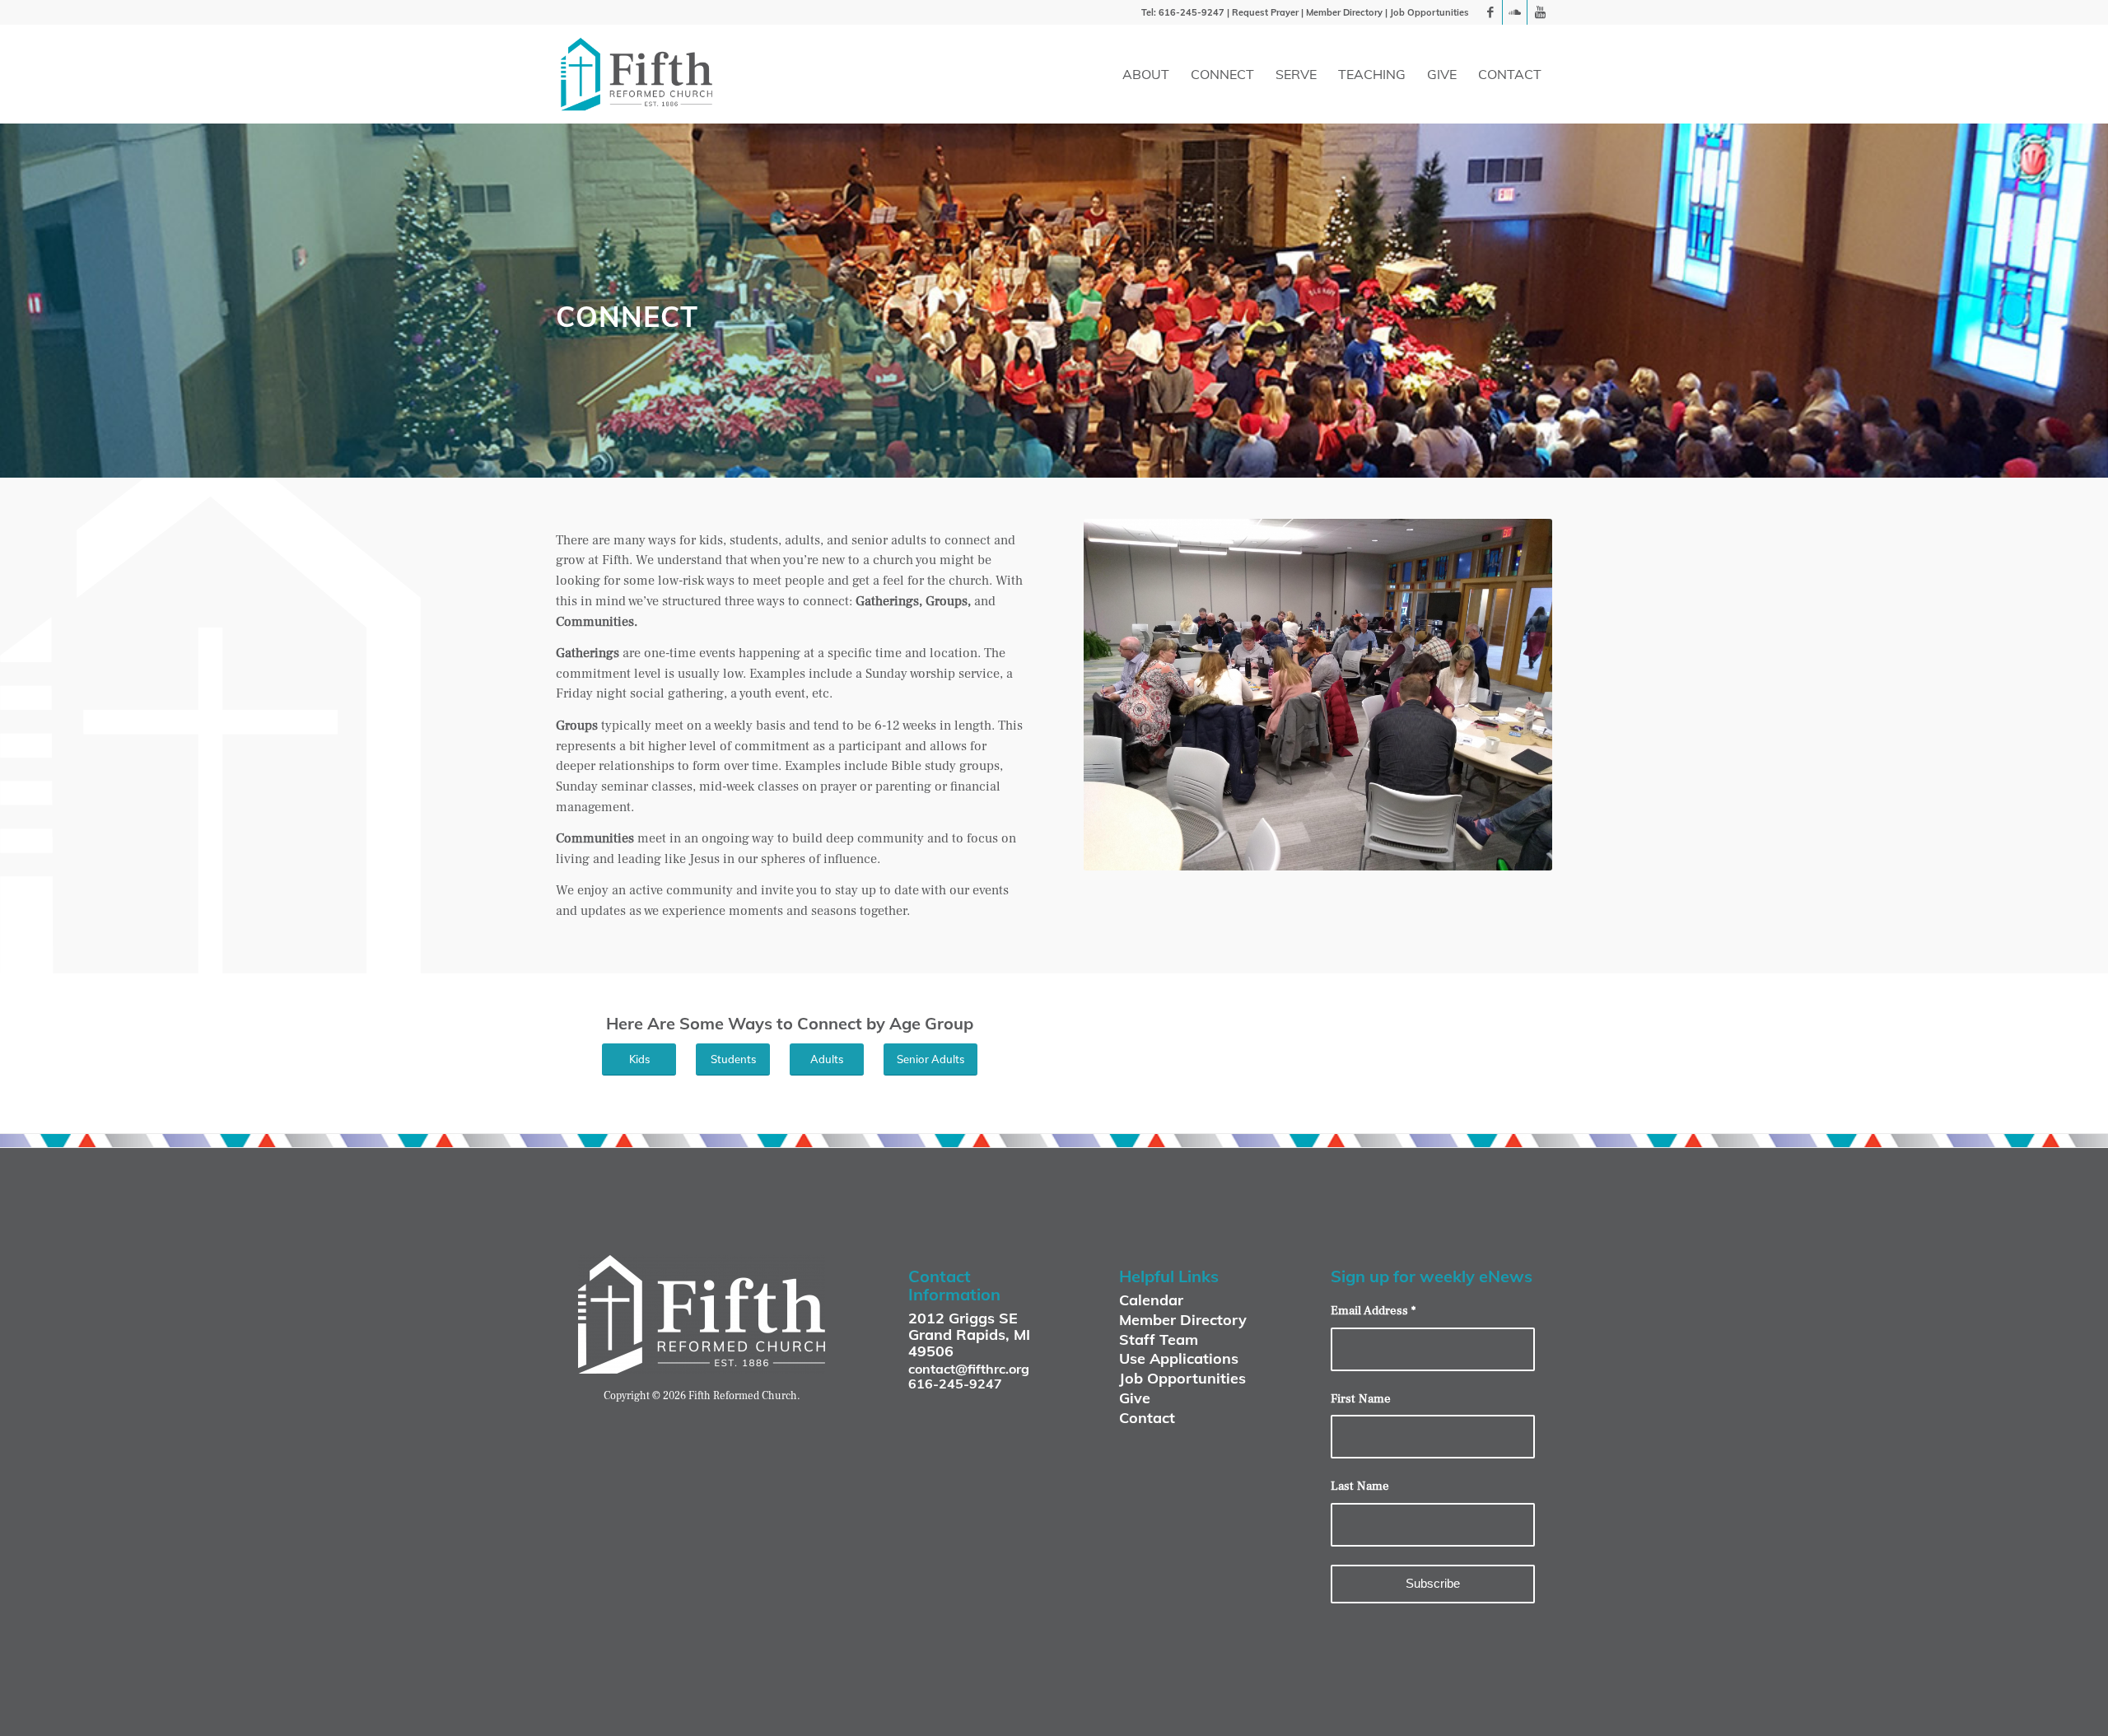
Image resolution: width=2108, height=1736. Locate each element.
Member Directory (1344, 12)
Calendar (1151, 1300)
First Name (1361, 1399)
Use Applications (1179, 1358)
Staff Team (1159, 1339)
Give (1135, 1398)
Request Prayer (1265, 12)
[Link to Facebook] (1490, 12)
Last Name (1360, 1486)
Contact (1147, 1418)
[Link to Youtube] (1540, 12)
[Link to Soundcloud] (1515, 12)
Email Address (1373, 1311)
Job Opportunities (1429, 12)
